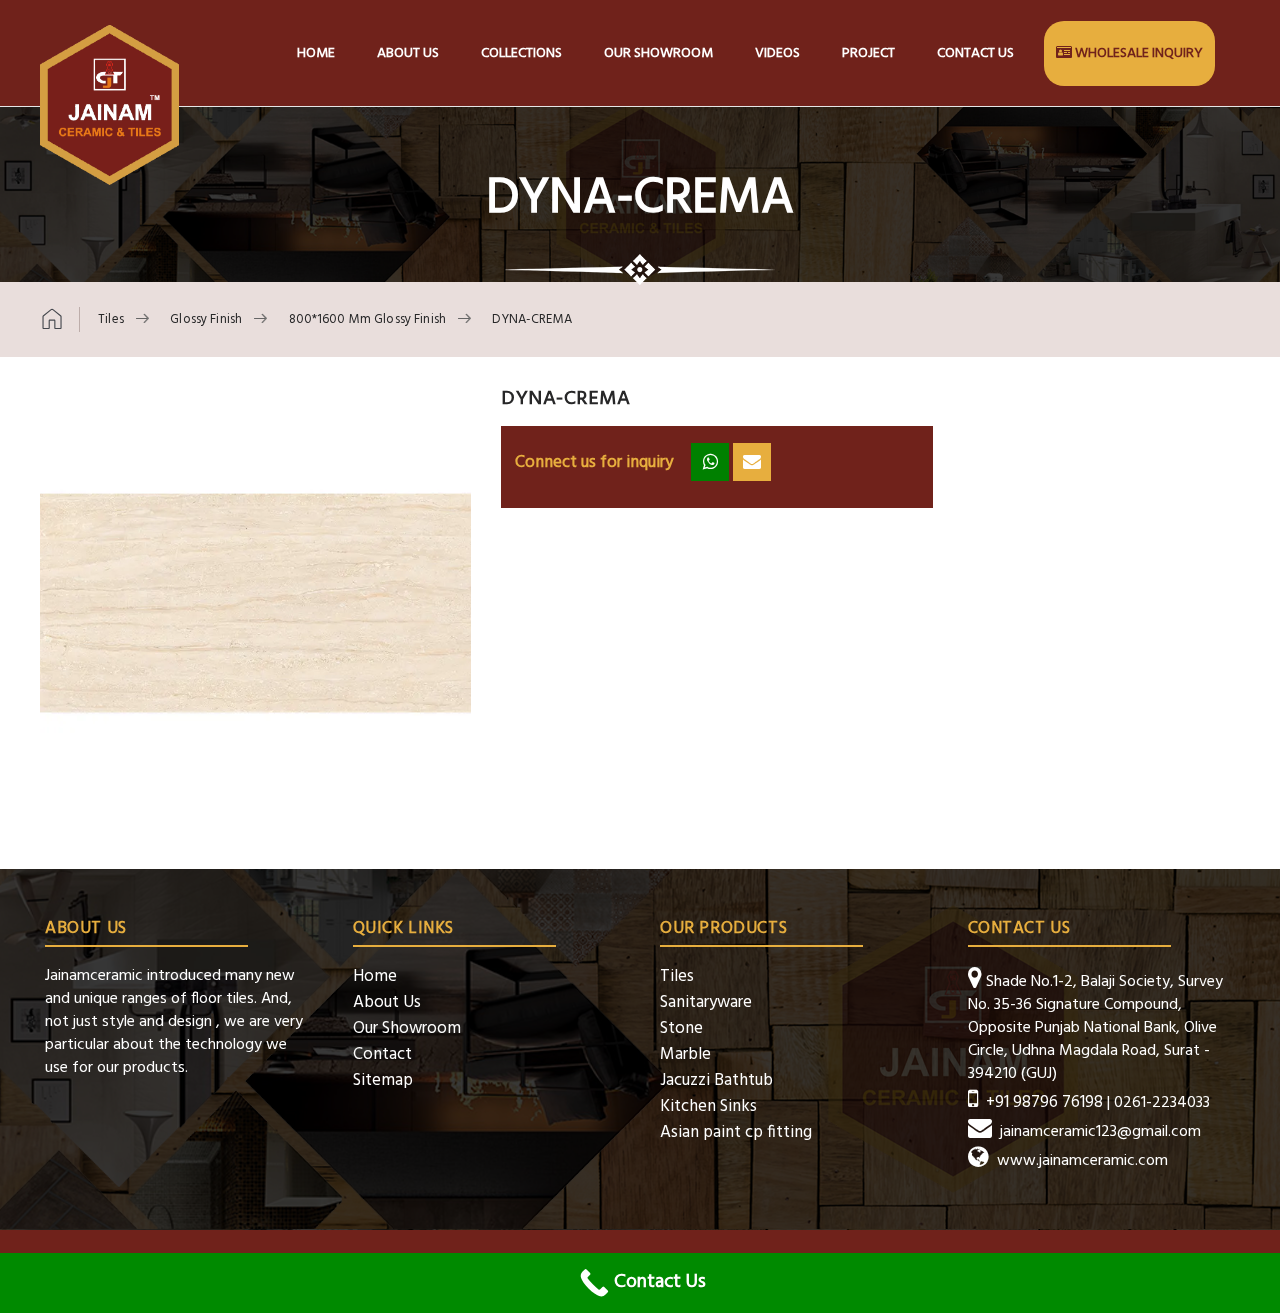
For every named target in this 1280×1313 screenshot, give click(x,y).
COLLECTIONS (521, 53)
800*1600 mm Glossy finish (368, 319)
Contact (382, 1054)
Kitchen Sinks (708, 1106)
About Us (387, 1002)
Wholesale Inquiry (1139, 53)
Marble (685, 1054)
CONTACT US (975, 53)
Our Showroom (658, 53)
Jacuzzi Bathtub (716, 1080)
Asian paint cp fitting (736, 1132)
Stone (681, 1028)
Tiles (111, 319)
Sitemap (383, 1080)
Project (868, 53)
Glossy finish (206, 319)
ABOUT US (408, 53)
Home (316, 53)
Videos (777, 53)
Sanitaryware (706, 1002)
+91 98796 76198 (1044, 1102)
